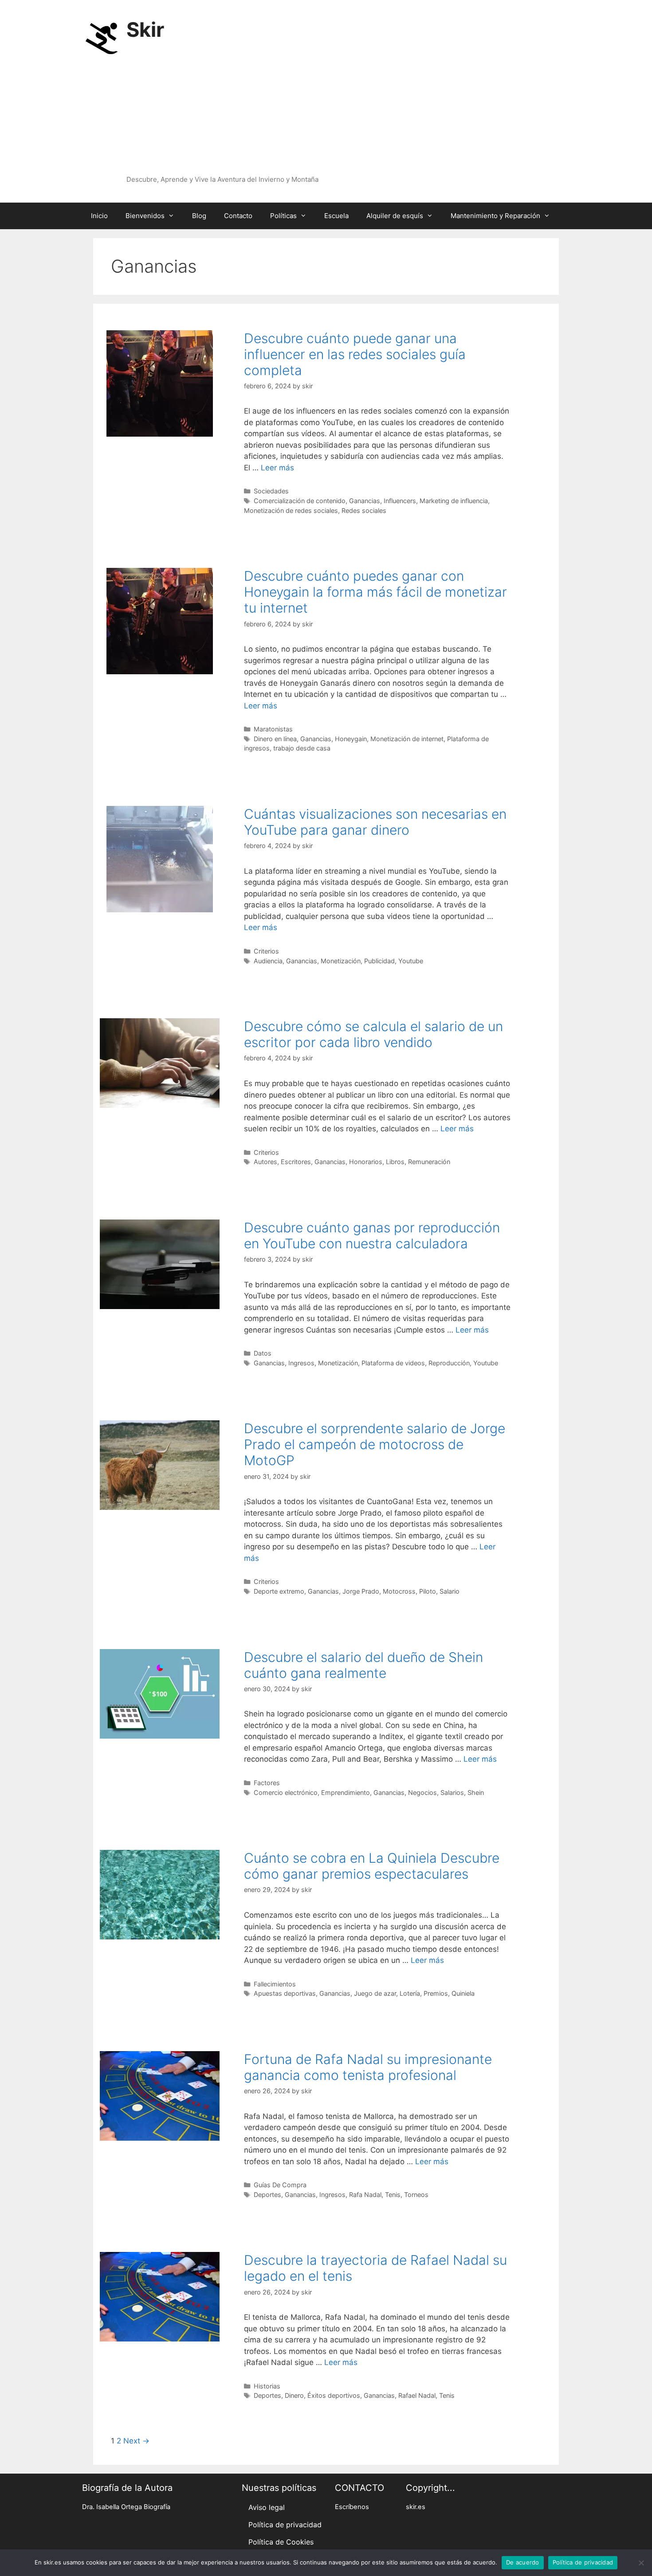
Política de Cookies (281, 2542)
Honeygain (351, 739)
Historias (267, 2386)
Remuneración (429, 1162)
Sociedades (271, 491)
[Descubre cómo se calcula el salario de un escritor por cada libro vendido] (160, 1105)
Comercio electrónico (286, 1792)
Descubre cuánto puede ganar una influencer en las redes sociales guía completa (355, 354)
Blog (199, 216)
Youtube (411, 961)
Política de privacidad (285, 2525)
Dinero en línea (275, 739)
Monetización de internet (407, 739)
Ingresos (301, 1363)
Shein (476, 1792)
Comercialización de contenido (300, 501)
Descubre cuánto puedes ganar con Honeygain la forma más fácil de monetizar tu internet (375, 592)
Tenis (393, 2195)
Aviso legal (267, 2507)
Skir (145, 29)
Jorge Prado (361, 1591)
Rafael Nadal (417, 2395)
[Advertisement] (322, 108)
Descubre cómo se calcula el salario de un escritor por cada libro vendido (373, 1034)
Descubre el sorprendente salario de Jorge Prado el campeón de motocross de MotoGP (375, 1444)
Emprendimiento (346, 1792)
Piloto (428, 1591)
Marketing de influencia (454, 501)
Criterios (266, 951)
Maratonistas (273, 729)
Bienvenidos (145, 216)
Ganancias (365, 501)
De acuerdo (523, 2562)
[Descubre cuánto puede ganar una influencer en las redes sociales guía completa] (160, 434)
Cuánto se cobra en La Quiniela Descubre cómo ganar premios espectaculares (372, 1866)
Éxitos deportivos (334, 2395)
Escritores (296, 1162)
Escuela (336, 216)
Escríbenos (352, 2507)
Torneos (416, 2195)
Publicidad (379, 961)
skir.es (416, 2507)
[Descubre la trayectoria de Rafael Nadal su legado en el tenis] (160, 2339)
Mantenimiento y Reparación (495, 216)
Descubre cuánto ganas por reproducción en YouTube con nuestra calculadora (372, 1235)
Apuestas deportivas (285, 1993)
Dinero (294, 2395)
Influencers (400, 501)
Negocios (422, 1792)
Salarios (452, 1792)
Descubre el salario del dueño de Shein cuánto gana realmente (363, 1665)
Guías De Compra (280, 2185)
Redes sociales (364, 510)
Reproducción (449, 1363)
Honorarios (366, 1162)
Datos (263, 1353)
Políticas (283, 216)
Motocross (399, 1591)
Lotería (410, 1993)
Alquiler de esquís (395, 216)
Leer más (277, 468)
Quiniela (463, 1993)
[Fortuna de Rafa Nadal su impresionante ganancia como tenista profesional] (160, 2138)
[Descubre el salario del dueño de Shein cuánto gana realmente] (160, 1736)
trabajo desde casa (302, 748)
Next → (136, 2441)
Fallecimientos (275, 1984)
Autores (265, 1162)
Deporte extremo (279, 1591)
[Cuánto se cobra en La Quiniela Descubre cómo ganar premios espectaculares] (160, 1937)
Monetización (341, 961)
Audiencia (268, 961)
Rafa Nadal (365, 2195)
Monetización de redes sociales (291, 510)
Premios (436, 1993)
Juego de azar (375, 1993)
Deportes (267, 2195)
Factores (267, 1783)
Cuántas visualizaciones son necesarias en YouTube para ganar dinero (375, 822)
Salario (450, 1591)
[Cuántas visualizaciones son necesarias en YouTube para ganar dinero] (160, 910)
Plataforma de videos (393, 1363)
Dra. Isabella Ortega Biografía (126, 2507)
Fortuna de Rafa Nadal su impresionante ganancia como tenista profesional (368, 2067)
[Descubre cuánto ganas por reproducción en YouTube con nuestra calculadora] (160, 1306)
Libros (395, 1162)
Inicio (99, 216)
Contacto (238, 216)
